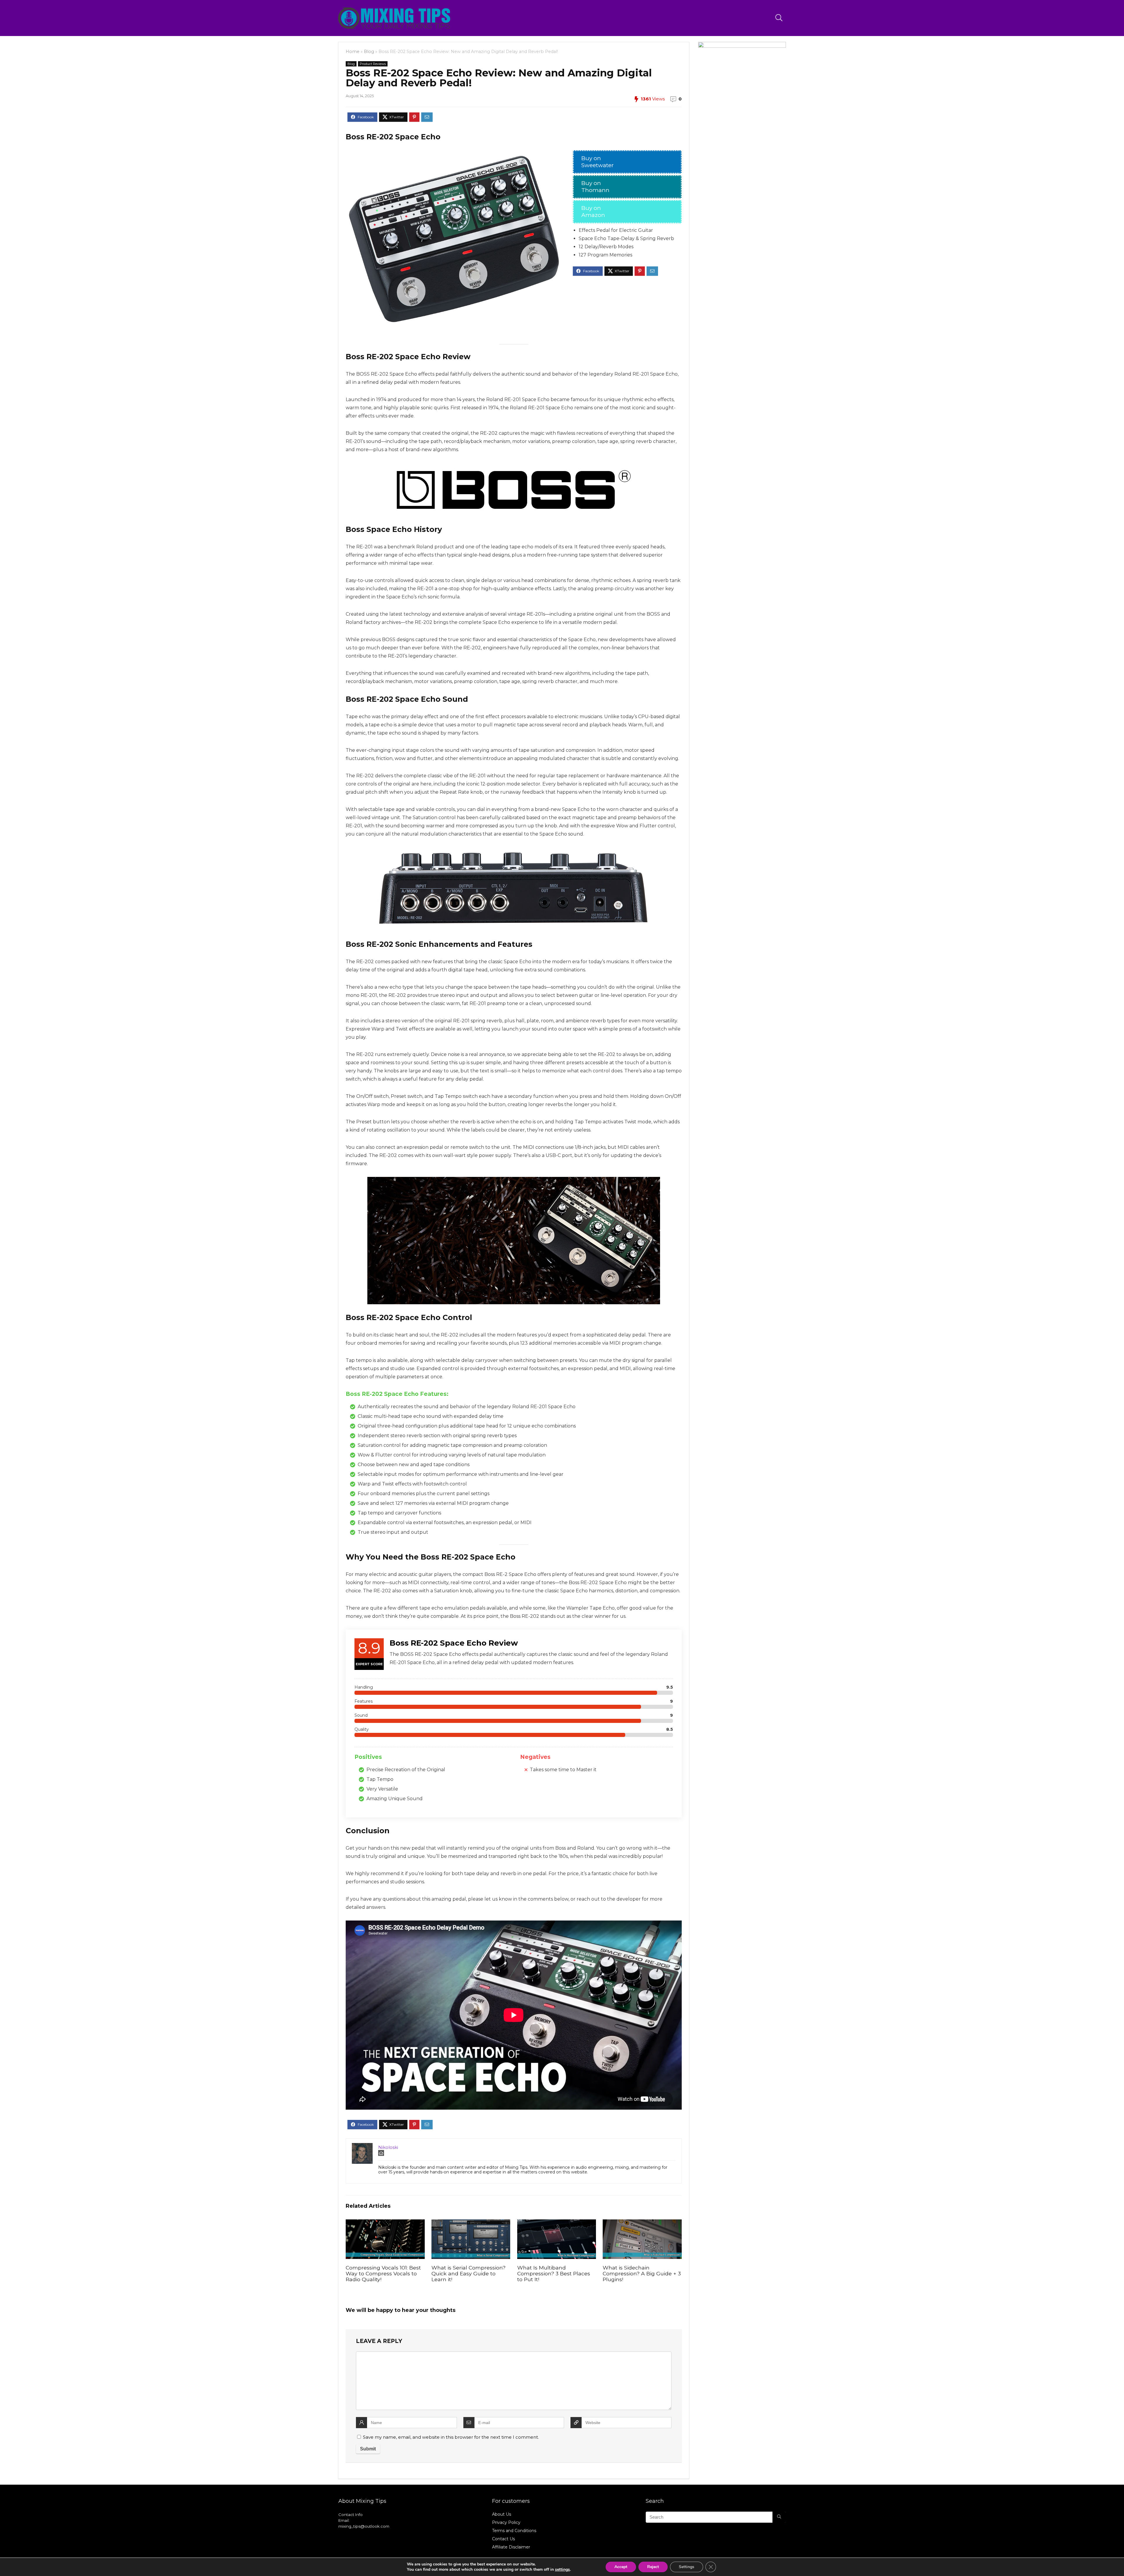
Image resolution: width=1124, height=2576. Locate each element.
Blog (369, 52)
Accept (621, 2567)
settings (562, 2570)
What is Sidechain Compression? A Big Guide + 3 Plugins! (642, 2273)
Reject (653, 2567)
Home (353, 52)
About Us (502, 2514)
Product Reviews (373, 64)
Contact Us (503, 2539)
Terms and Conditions (514, 2531)
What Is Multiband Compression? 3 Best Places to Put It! (554, 2273)
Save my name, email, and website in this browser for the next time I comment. (451, 2437)
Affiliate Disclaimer (511, 2547)
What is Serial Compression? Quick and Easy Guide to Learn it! (468, 2273)
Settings (687, 2567)
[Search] (779, 2517)
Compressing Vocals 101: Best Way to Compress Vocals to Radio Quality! (383, 2273)
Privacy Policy (506, 2522)
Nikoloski (388, 2147)
